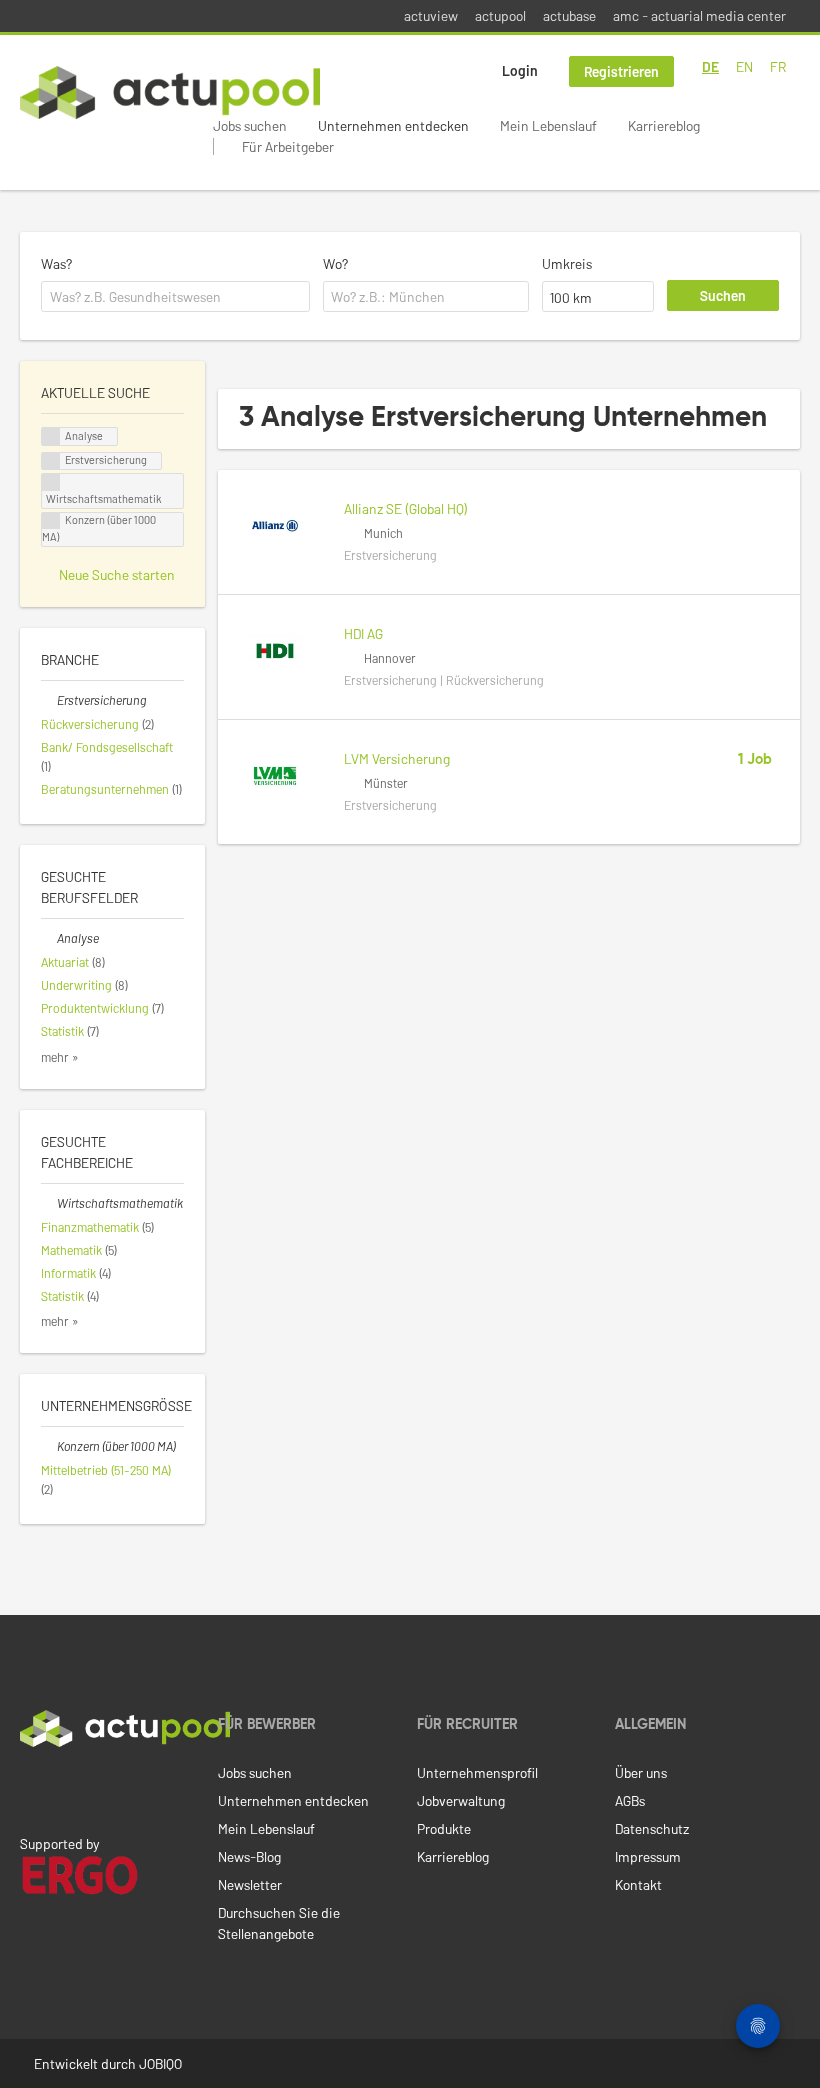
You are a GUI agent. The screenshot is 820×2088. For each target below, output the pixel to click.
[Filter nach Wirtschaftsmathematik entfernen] (49, 1203)
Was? (56, 263)
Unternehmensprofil (477, 1772)
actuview (431, 15)
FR (778, 66)
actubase (569, 15)
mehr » (60, 1057)
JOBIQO (160, 2063)
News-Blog (249, 1856)
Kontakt (638, 1884)
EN (744, 66)
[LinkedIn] (31, 1789)
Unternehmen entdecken (393, 125)
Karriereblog (664, 125)
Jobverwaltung (461, 1800)
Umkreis (567, 263)
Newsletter (250, 1884)
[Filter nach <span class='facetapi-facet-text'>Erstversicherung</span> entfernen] (51, 461)
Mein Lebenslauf (548, 125)
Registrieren (621, 71)
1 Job (755, 760)
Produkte (444, 1828)
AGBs (630, 1800)
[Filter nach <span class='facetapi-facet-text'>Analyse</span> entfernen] (51, 436)
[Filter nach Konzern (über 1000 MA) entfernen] (49, 1446)
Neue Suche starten (117, 574)
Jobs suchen (250, 125)
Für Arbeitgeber (288, 146)
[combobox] (175, 297)
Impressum (648, 1856)
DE (710, 66)
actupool (500, 15)
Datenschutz (652, 1828)
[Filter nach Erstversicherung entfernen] (49, 700)
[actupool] (170, 92)
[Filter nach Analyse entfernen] (49, 938)
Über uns (641, 1772)
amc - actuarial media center (699, 15)
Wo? (335, 263)
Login (520, 70)
